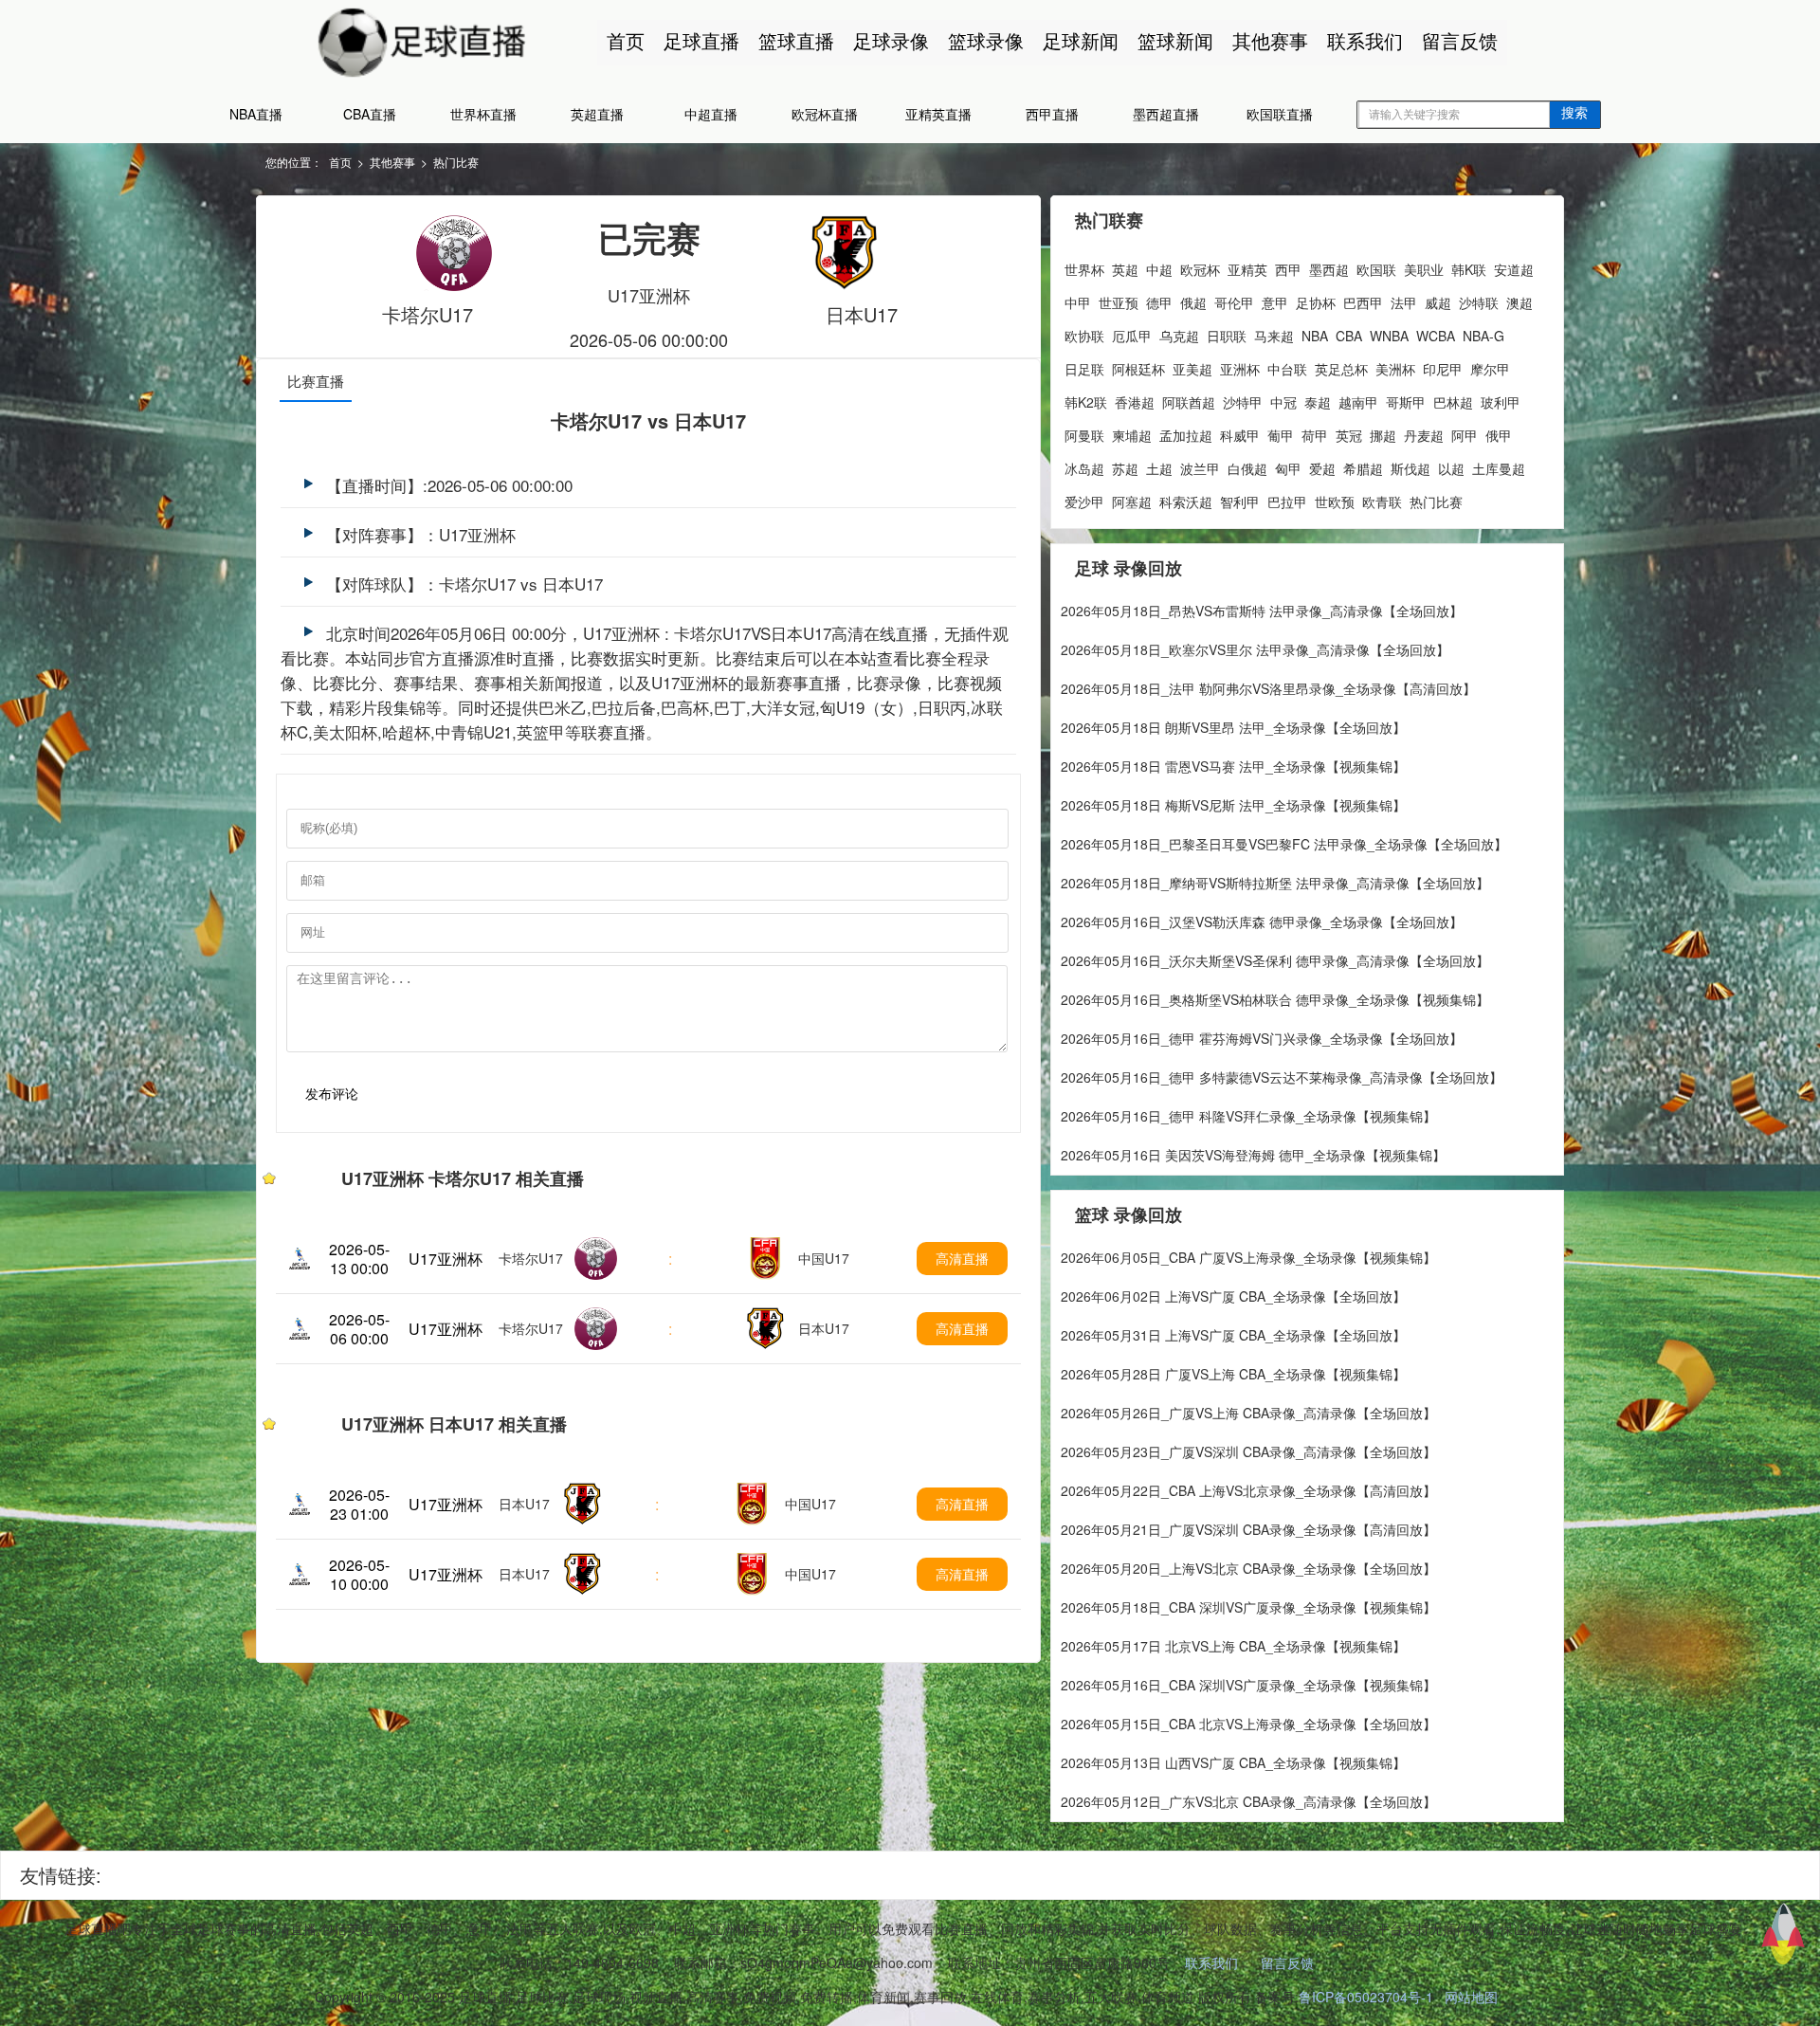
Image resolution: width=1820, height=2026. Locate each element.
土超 (1159, 468)
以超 (1451, 468)
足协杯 (1316, 302)
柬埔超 (1132, 435)
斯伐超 (1410, 468)
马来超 (1274, 336)
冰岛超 (1084, 468)
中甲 (1078, 302)
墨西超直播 (1166, 114)
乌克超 (1179, 336)
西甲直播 (1052, 114)
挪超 (1383, 435)
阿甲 (1465, 435)
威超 (1438, 302)
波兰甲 (1200, 468)
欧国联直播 (1280, 114)
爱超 (1322, 468)
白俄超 (1247, 468)
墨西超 (1329, 269)
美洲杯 (1395, 369)
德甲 (1159, 302)
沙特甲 (1243, 402)
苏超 (1125, 468)
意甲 (1275, 302)
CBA (1349, 336)
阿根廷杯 (1138, 369)
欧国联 (1376, 269)
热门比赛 (456, 162)
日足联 (1084, 369)
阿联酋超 (1189, 402)
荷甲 (1315, 435)
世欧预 (1335, 502)
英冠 (1349, 435)
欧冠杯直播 (825, 114)
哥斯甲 (1406, 402)
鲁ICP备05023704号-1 (1366, 1997)
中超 (1159, 269)
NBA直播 (256, 114)
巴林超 (1453, 402)
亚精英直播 (938, 114)
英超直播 (597, 114)
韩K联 (1469, 269)
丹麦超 (1424, 435)
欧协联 (1084, 336)
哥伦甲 (1234, 302)
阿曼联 (1084, 435)
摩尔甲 (1490, 369)
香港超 (1135, 402)
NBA (1315, 336)
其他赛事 (1270, 40)
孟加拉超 (1186, 435)
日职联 (1227, 336)
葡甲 (1281, 435)
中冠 (1283, 402)
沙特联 (1479, 302)
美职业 (1424, 269)
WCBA (1436, 336)
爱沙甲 (1084, 502)
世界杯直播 (483, 114)
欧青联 (1382, 502)
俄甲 (1499, 435)
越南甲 (1358, 402)
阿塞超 (1132, 502)
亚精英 (1247, 269)
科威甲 (1240, 435)
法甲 (1404, 302)
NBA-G (1483, 336)
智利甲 (1240, 502)
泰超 (1318, 402)
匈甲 (1288, 468)
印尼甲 (1443, 369)
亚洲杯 (1240, 369)
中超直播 (711, 114)
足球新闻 (1081, 40)
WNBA (1389, 336)
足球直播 (701, 40)
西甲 (1288, 269)
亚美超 (1192, 369)
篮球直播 (796, 40)
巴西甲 (1363, 302)
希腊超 (1363, 468)
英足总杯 (1341, 369)
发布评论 (332, 1094)
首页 (626, 40)
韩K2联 (1086, 402)
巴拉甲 (1287, 502)
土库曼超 (1499, 468)
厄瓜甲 (1132, 336)
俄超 (1193, 302)
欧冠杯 (1200, 269)
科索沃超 (1186, 502)
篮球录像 (986, 40)
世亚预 (1119, 302)
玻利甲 (1501, 402)
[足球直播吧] (455, 39)
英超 (1125, 269)
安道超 (1514, 269)
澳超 (1520, 302)
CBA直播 (370, 114)
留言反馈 (1460, 40)
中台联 (1287, 369)
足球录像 (891, 40)
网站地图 (1471, 1997)
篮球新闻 (1175, 40)
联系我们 (1365, 40)
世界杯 (1084, 269)
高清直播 (962, 1259)
